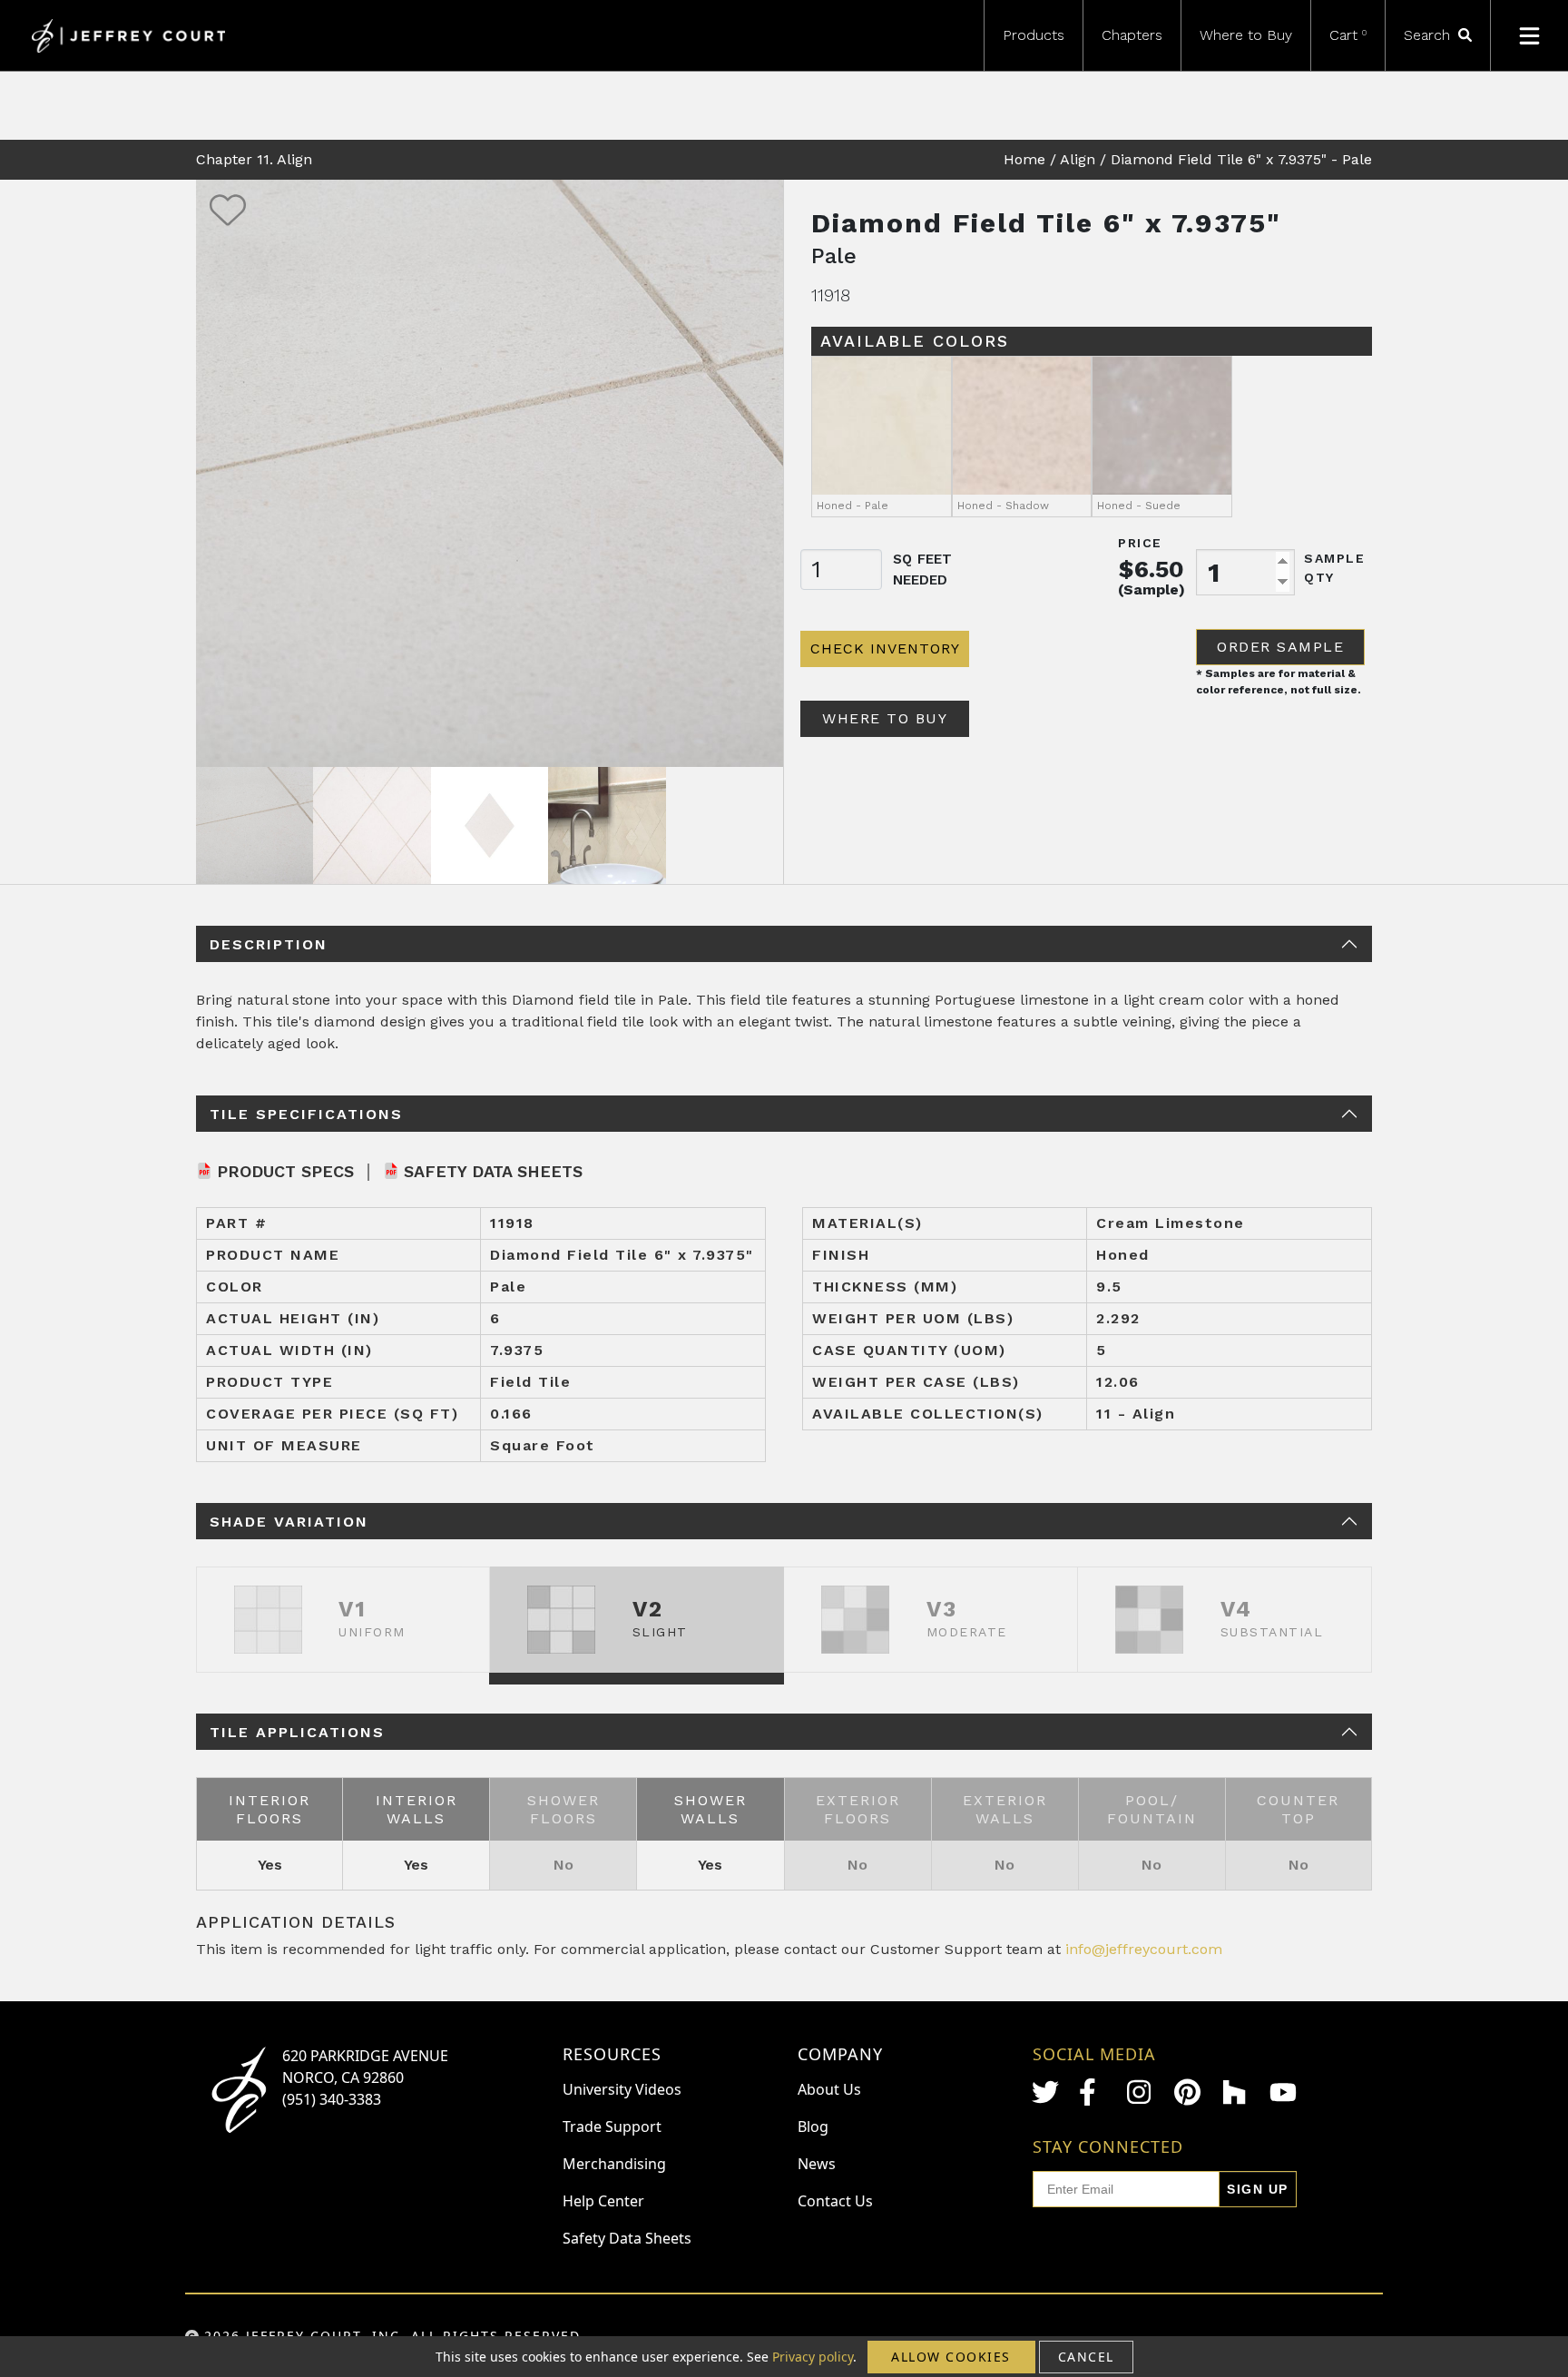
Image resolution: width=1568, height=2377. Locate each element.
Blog (813, 2127)
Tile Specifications (306, 1114)
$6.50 (1151, 569)
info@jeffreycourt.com (1144, 1949)
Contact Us (835, 2201)
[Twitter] (1045, 2092)
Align (1078, 159)
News (817, 2164)
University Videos (622, 2089)
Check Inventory (885, 648)
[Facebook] (1093, 2092)
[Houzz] (1236, 2092)
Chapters (1132, 35)
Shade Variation (289, 1522)
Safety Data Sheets (493, 1171)
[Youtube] (1283, 2092)
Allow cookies (951, 2357)
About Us (829, 2089)
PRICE (1140, 543)
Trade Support (612, 2127)
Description (269, 944)
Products (1034, 35)
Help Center (603, 2201)
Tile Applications (297, 1732)
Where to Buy (1246, 35)
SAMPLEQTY (1334, 568)
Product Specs (285, 1171)
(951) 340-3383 (332, 2099)
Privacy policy (813, 2357)
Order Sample (1280, 647)
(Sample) (1151, 589)
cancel (1086, 2357)
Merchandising (614, 2164)
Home (1024, 159)
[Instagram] (1141, 2092)
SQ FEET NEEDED (922, 570)
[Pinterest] (1188, 2092)
